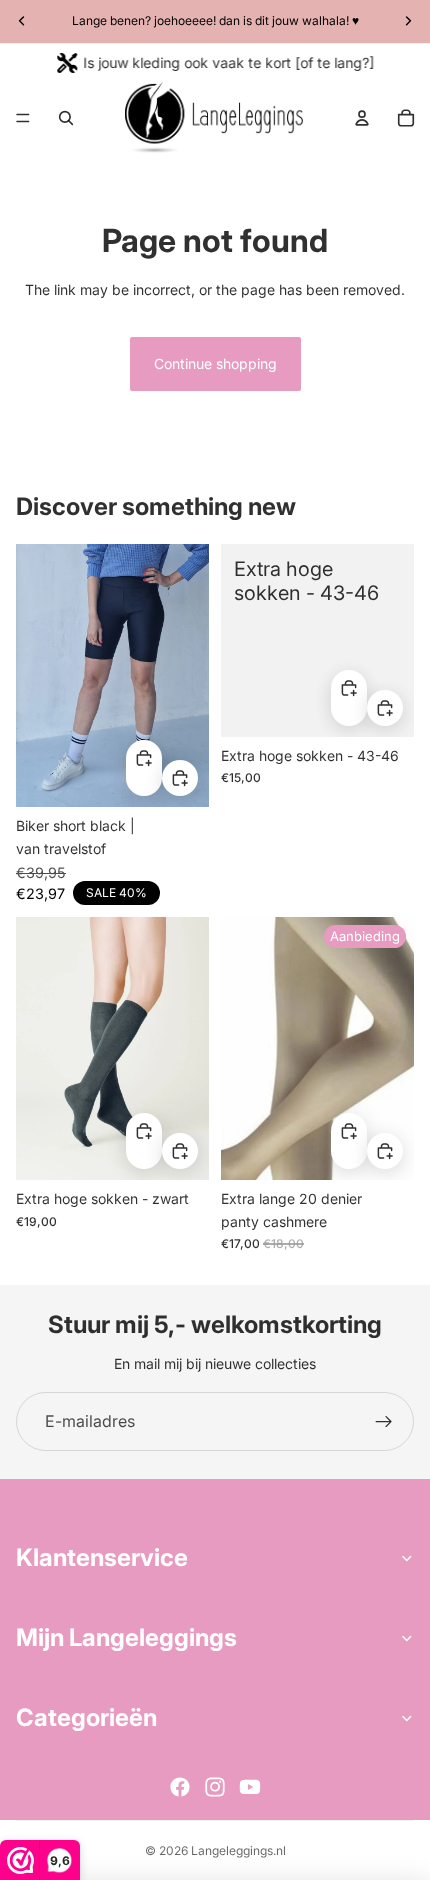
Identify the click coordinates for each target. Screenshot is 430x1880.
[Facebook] (180, 1787)
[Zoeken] (66, 118)
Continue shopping (215, 363)
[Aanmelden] (384, 1422)
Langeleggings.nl (238, 1850)
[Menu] (23, 118)
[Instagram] (215, 1787)
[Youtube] (250, 1787)
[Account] (362, 118)
